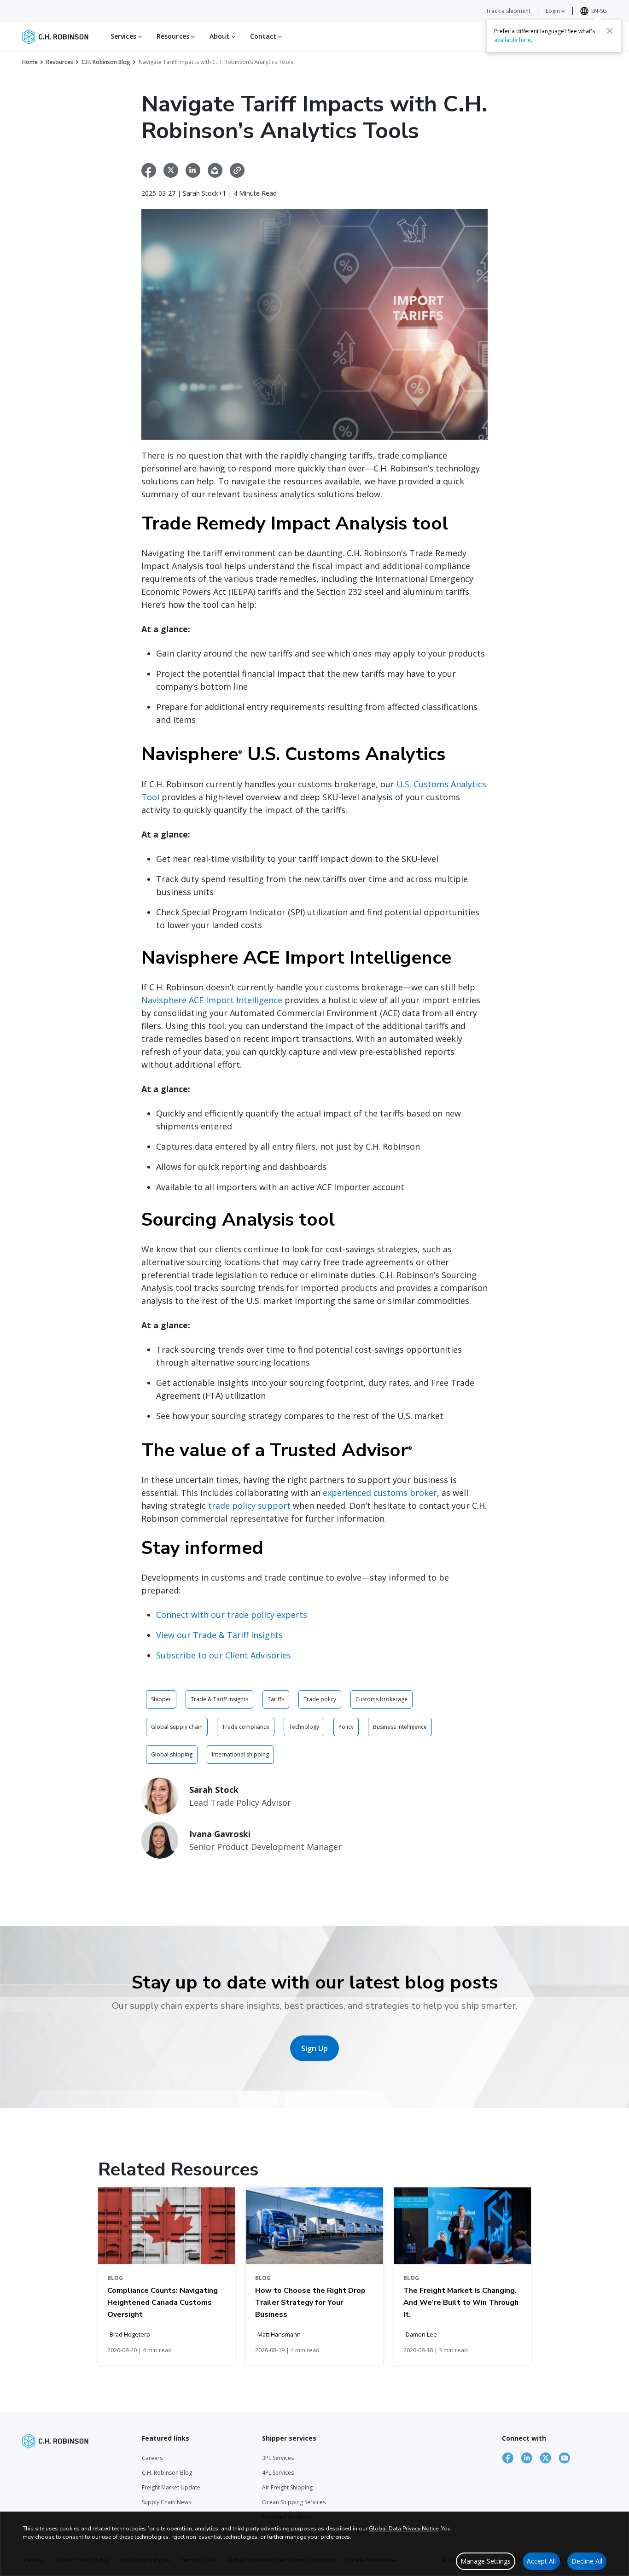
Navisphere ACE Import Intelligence (212, 1000)
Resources (60, 62)
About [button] (221, 36)
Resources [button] (174, 36)
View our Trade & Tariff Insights (219, 1635)
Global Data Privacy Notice (404, 2529)
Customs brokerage (381, 1699)
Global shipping (172, 1754)
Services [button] (124, 36)
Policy (346, 1727)
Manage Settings (486, 2561)
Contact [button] (264, 36)
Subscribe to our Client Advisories (224, 1655)
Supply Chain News (166, 2502)
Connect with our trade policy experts (232, 1615)
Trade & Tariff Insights (219, 1699)
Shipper (161, 1699)
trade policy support (249, 1506)
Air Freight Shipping (287, 2487)
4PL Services (278, 2473)
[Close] (610, 31)
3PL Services (278, 2458)
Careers (152, 2458)
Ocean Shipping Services (294, 2502)
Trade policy (320, 1699)
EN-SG (599, 11)
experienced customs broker (380, 1493)
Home (30, 62)
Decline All (587, 2561)
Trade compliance (246, 1727)
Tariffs (276, 1699)
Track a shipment (508, 11)
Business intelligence (400, 1727)
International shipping (240, 1754)
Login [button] (553, 11)
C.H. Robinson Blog (106, 62)
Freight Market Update (171, 2487)
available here (513, 40)
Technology (304, 1727)
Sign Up (314, 2048)
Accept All (541, 2561)
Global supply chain (177, 1727)
